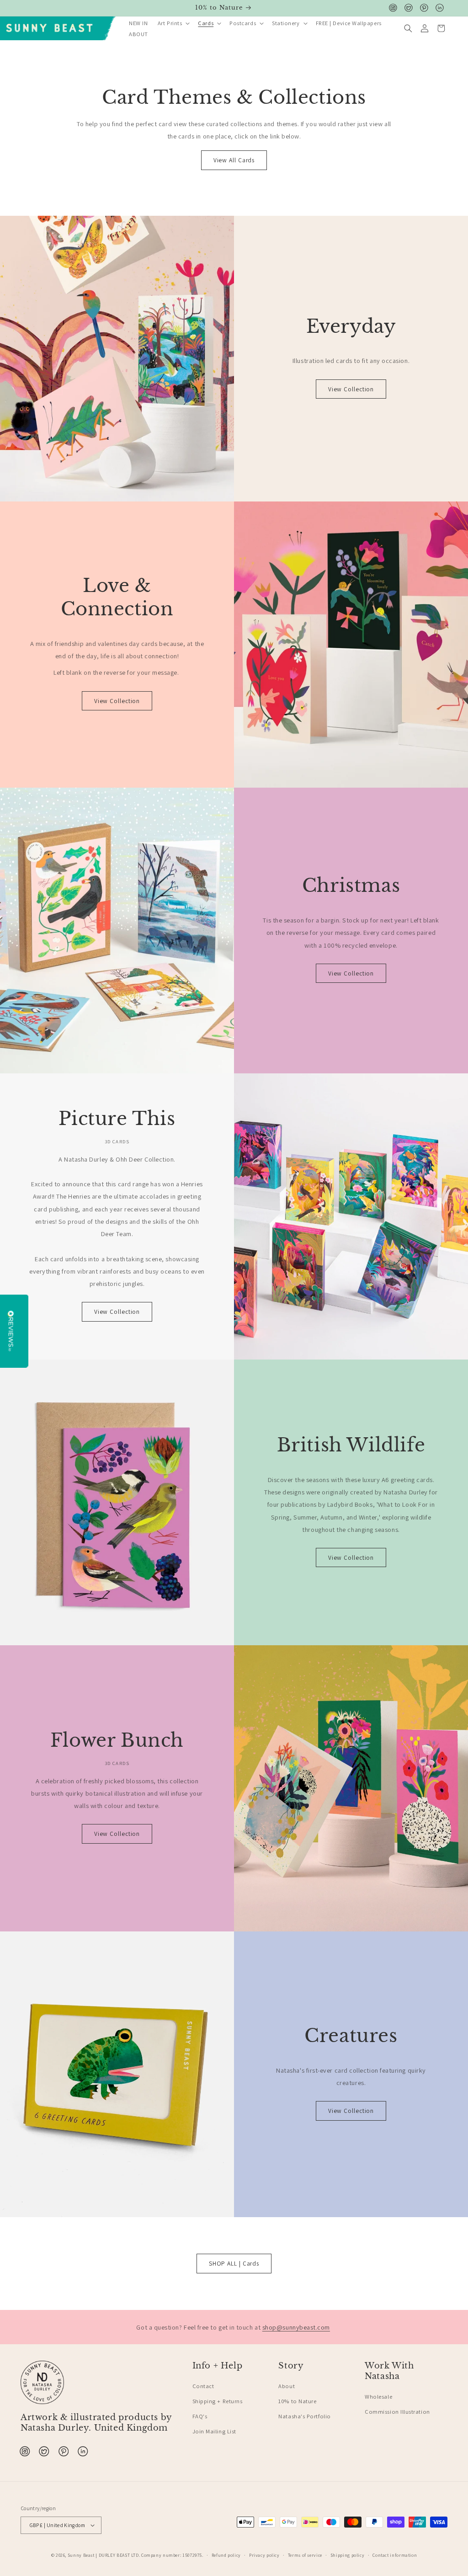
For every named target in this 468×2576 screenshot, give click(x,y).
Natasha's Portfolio (304, 2416)
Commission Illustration (397, 2412)
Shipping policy (347, 2555)
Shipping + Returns (218, 2401)
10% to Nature (297, 2401)
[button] (173, 24)
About (287, 2386)
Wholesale (378, 2397)
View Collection (351, 389)
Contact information (395, 2555)
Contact (203, 2386)
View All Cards (234, 160)
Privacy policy (264, 2555)
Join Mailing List (214, 2431)
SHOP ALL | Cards (234, 2263)
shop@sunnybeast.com (296, 2327)
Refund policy (226, 2555)
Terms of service (305, 2555)
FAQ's (200, 2416)
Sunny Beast (81, 2555)
